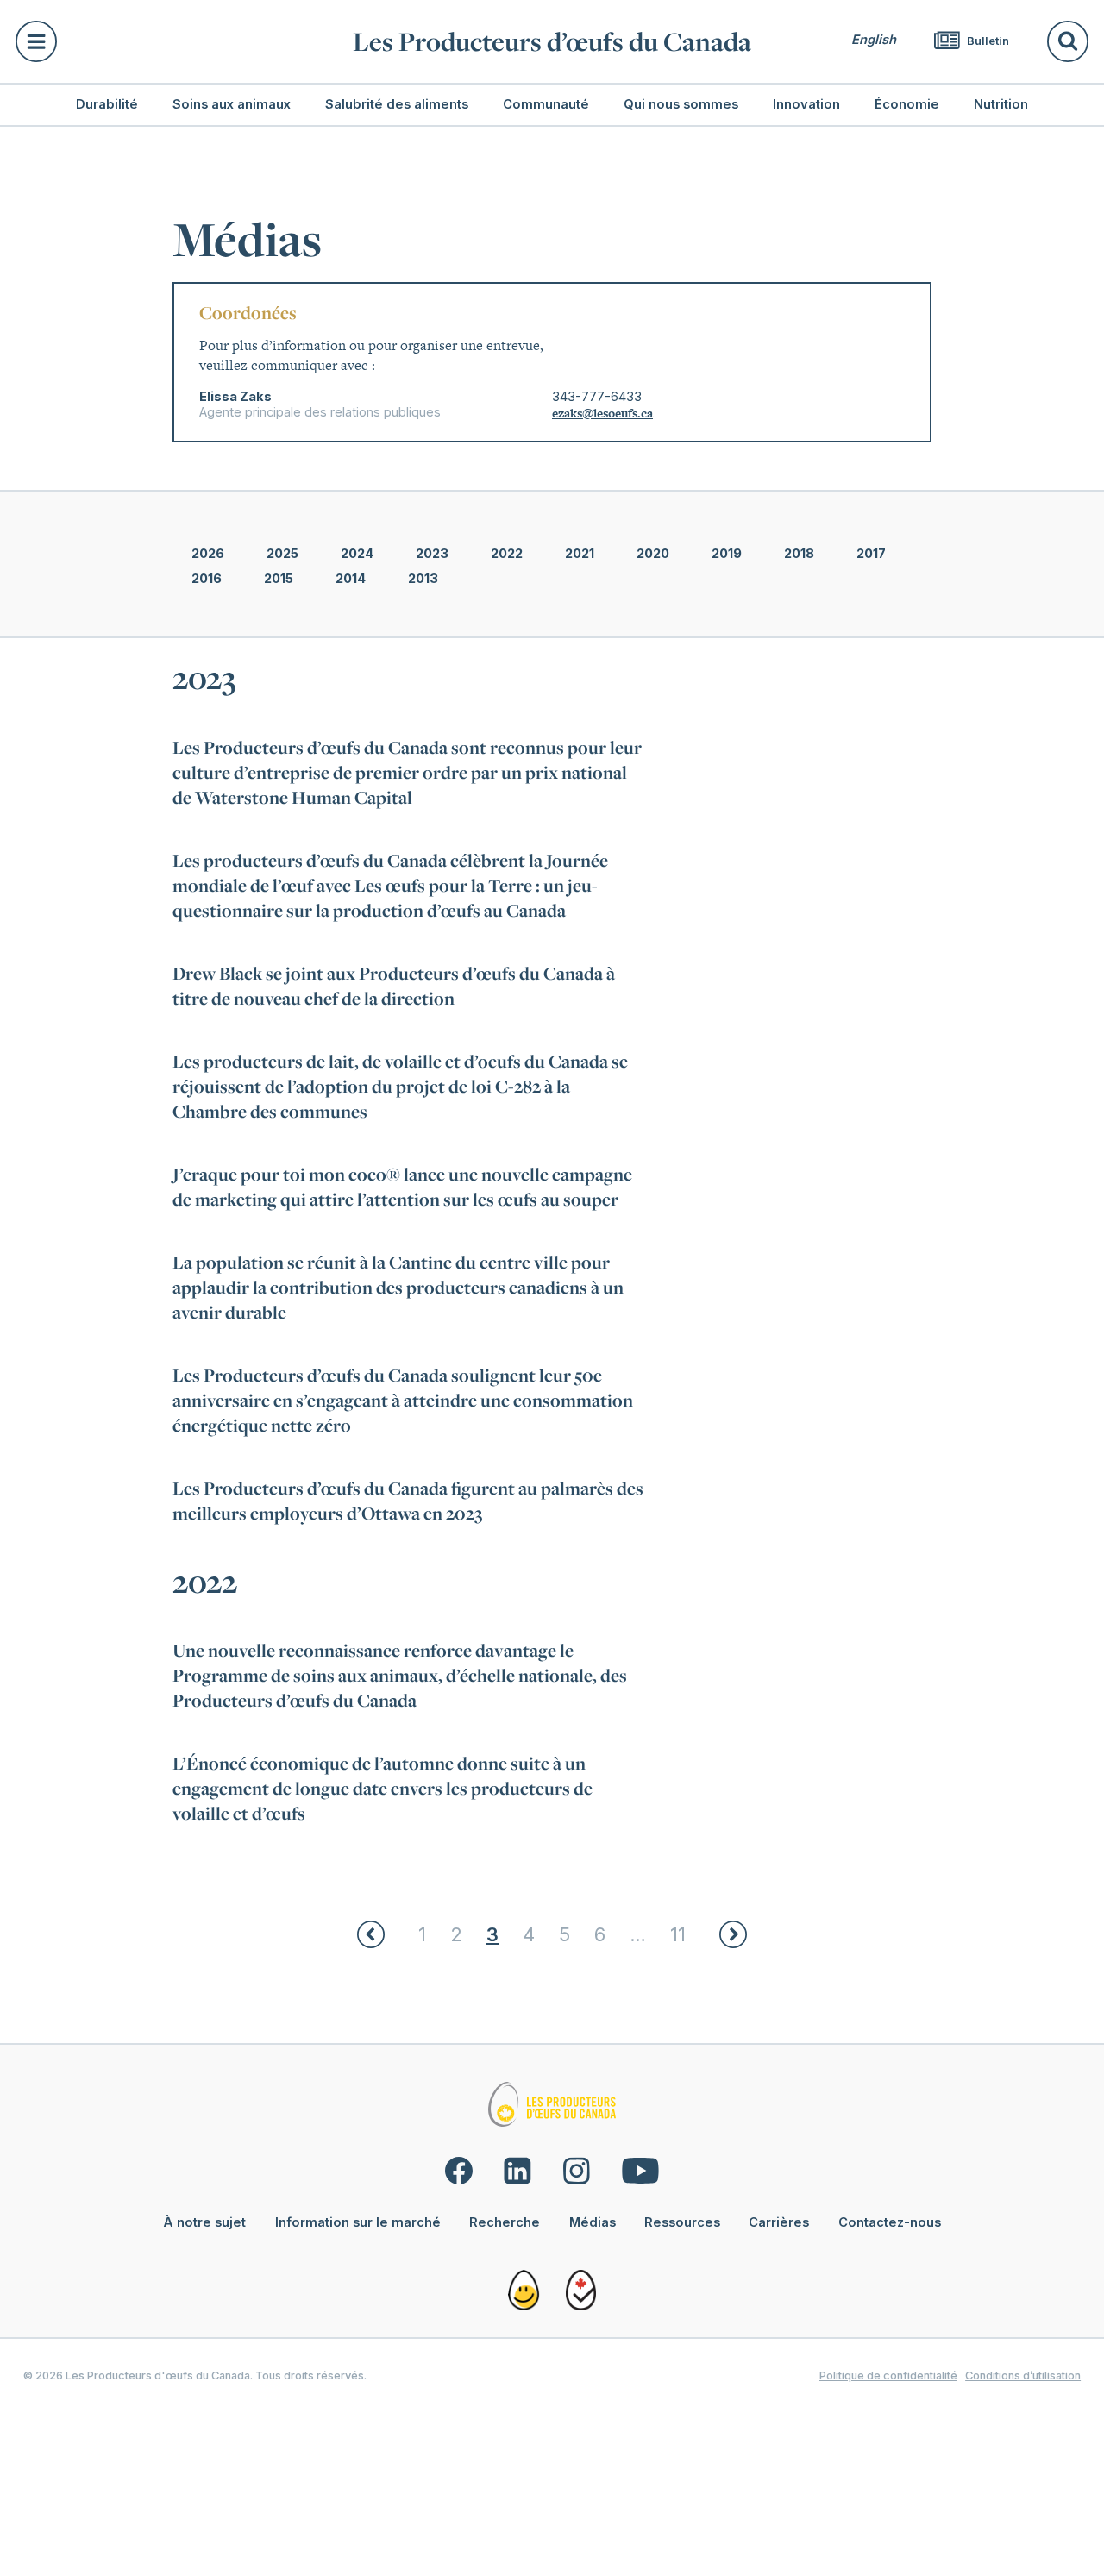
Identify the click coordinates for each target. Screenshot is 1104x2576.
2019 (727, 554)
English (874, 40)
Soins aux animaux (232, 104)
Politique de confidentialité (888, 2375)
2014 (351, 579)
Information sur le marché (358, 2222)
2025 (282, 554)
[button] (175, 41)
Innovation (806, 104)
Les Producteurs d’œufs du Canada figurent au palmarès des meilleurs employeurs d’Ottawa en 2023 (408, 1501)
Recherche (505, 2222)
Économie (907, 104)
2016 (207, 579)
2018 (799, 554)
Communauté (546, 104)
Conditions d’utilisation (1023, 2375)
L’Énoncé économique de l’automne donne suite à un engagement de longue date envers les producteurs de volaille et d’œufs (383, 1788)
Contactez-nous (890, 2222)
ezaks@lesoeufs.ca (602, 413)
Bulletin (987, 41)
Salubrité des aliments (397, 104)
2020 (653, 554)
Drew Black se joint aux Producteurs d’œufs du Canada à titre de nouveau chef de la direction (394, 986)
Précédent (371, 1934)
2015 (279, 579)
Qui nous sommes (681, 104)
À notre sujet (204, 2222)
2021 (580, 554)
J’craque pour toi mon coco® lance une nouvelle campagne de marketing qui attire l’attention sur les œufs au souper (402, 1187)
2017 (871, 554)
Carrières (779, 2222)
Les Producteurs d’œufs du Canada (552, 41)
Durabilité (107, 104)
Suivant (733, 1934)
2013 (423, 579)
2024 (357, 554)
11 (678, 1934)
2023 (432, 554)
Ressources (682, 2222)
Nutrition (1001, 104)
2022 (507, 554)
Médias (593, 2222)
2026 (208, 554)
